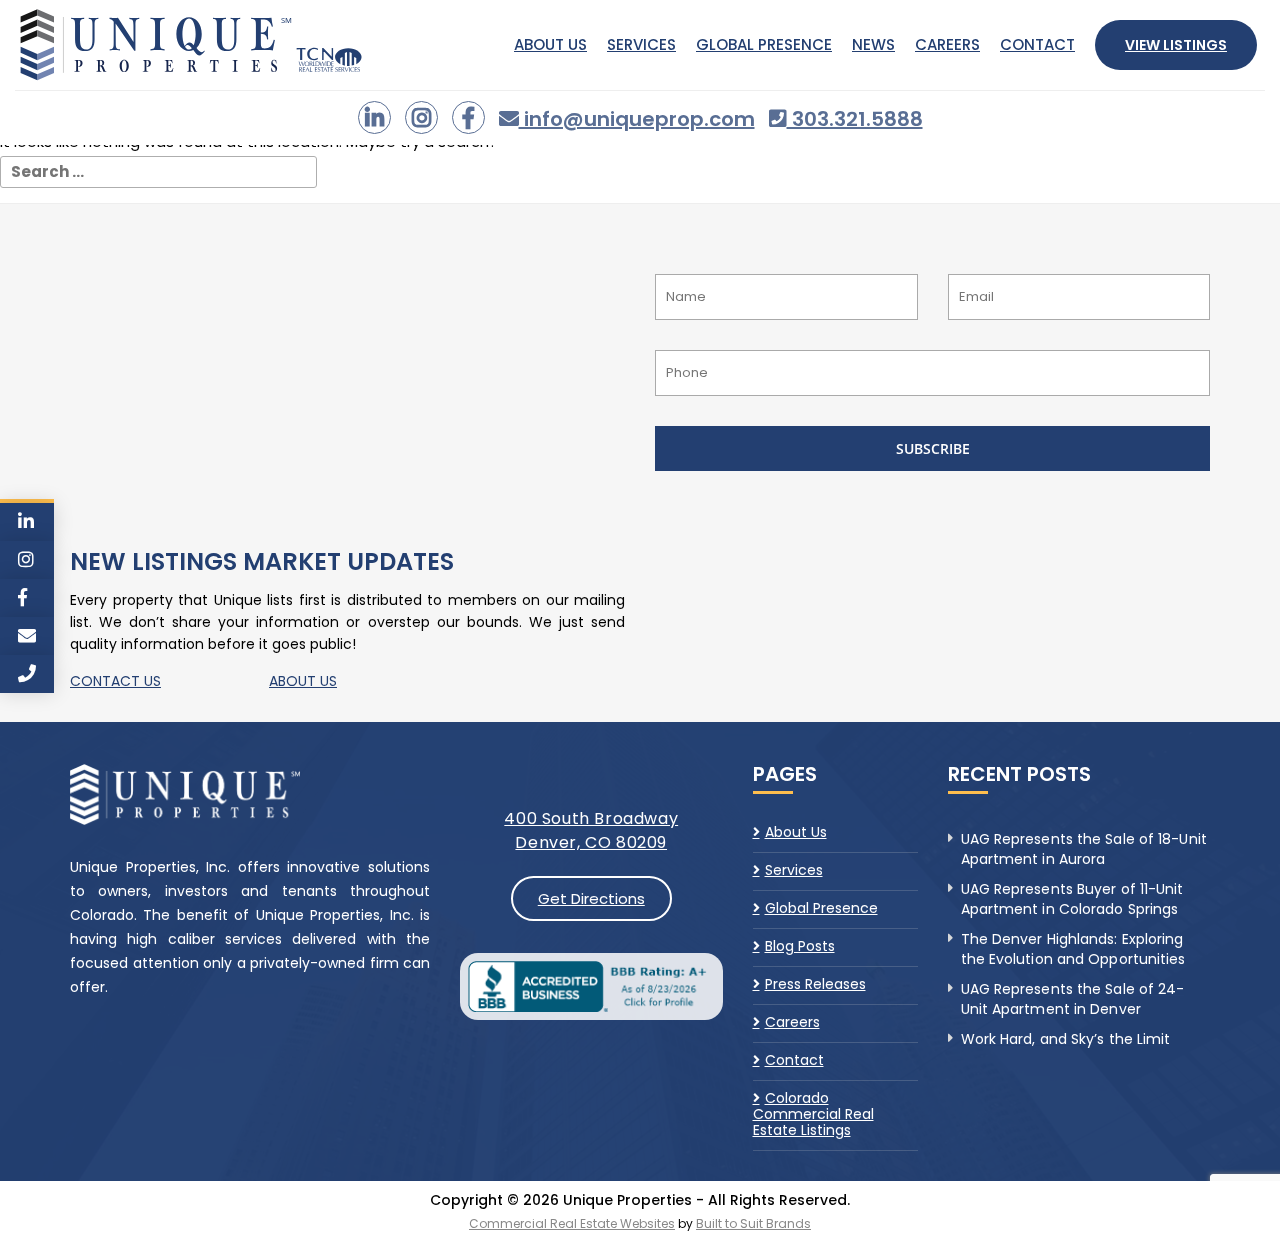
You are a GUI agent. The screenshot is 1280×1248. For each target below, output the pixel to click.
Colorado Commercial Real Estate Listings (813, 1114)
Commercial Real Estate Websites (572, 1223)
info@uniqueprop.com (637, 119)
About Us (550, 44)
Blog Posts (800, 946)
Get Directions (591, 898)
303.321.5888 (855, 119)
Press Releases (815, 984)
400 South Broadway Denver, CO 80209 (591, 830)
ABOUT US (303, 681)
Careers (947, 44)
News (873, 44)
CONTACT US (115, 681)
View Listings (1176, 45)
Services (641, 44)
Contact (1037, 44)
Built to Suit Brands (753, 1223)
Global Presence (764, 44)
